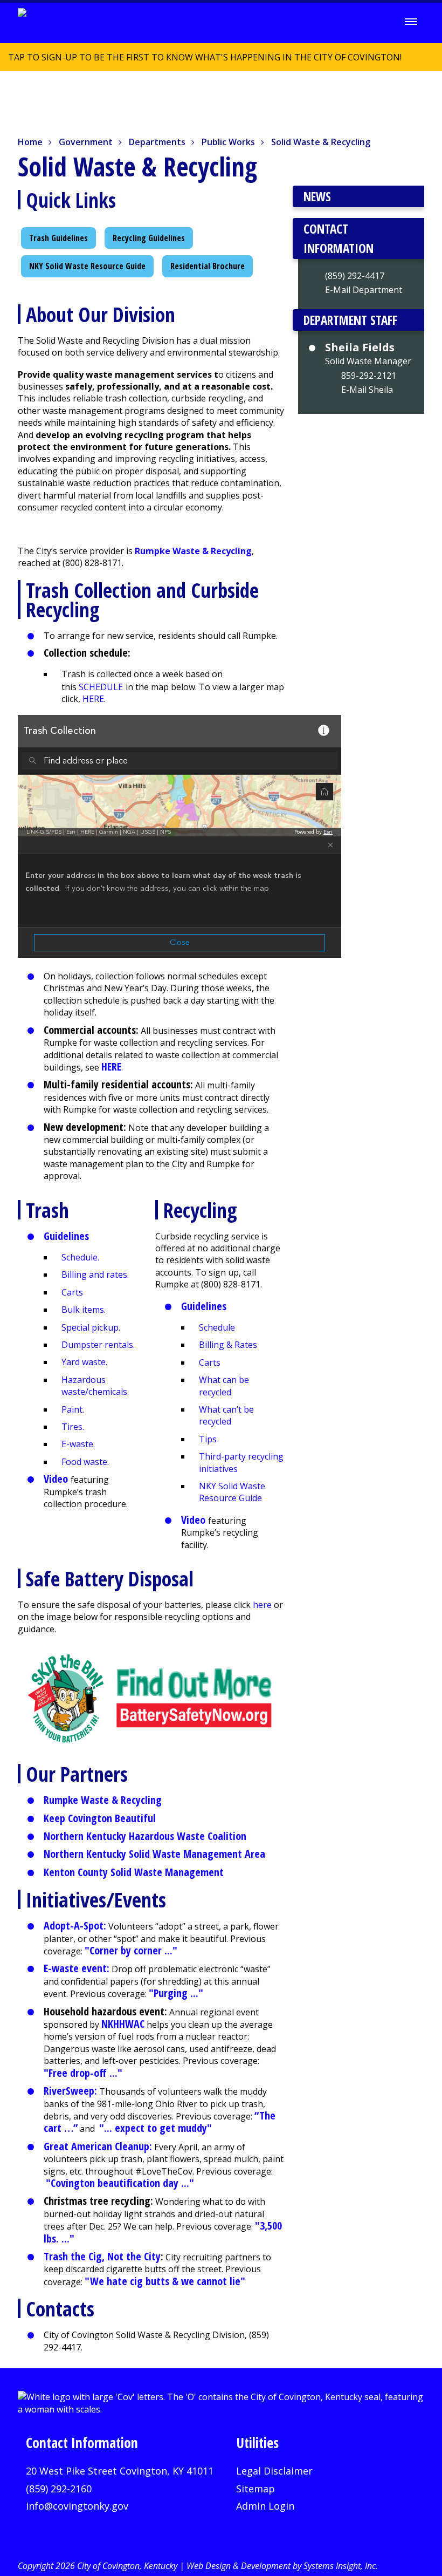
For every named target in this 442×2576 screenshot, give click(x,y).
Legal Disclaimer (274, 2471)
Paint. (73, 1409)
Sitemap (255, 2489)
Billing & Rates (228, 1345)
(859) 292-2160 (59, 2489)
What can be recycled (224, 1386)
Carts (72, 1292)
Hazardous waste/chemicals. (95, 1386)
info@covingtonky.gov (77, 2506)
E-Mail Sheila (367, 390)
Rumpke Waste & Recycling (103, 1800)
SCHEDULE (101, 687)
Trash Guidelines (58, 238)
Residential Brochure (208, 266)
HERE (93, 699)
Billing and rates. (95, 1275)
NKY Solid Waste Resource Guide (87, 266)
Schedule (217, 1327)
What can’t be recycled (226, 1415)
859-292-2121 (369, 376)
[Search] (381, 22)
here (262, 1605)
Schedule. (80, 1257)
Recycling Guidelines (149, 238)
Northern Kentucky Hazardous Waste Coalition (145, 1836)
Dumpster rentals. (98, 1345)
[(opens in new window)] (151, 1698)
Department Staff (350, 320)
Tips (208, 1439)
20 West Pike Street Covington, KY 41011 (120, 2471)
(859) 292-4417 (355, 276)
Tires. (73, 1427)
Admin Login (265, 2506)
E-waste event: (77, 1968)
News (317, 196)
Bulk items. (84, 1310)
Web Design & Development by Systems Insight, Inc (281, 2566)
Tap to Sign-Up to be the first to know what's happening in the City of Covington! (201, 61)
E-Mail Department (364, 290)
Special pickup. (91, 1327)
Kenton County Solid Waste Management (134, 1872)
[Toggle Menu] (411, 22)
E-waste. (78, 1444)
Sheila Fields (360, 347)
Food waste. (85, 1462)
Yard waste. (84, 1362)
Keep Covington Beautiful (100, 1818)
